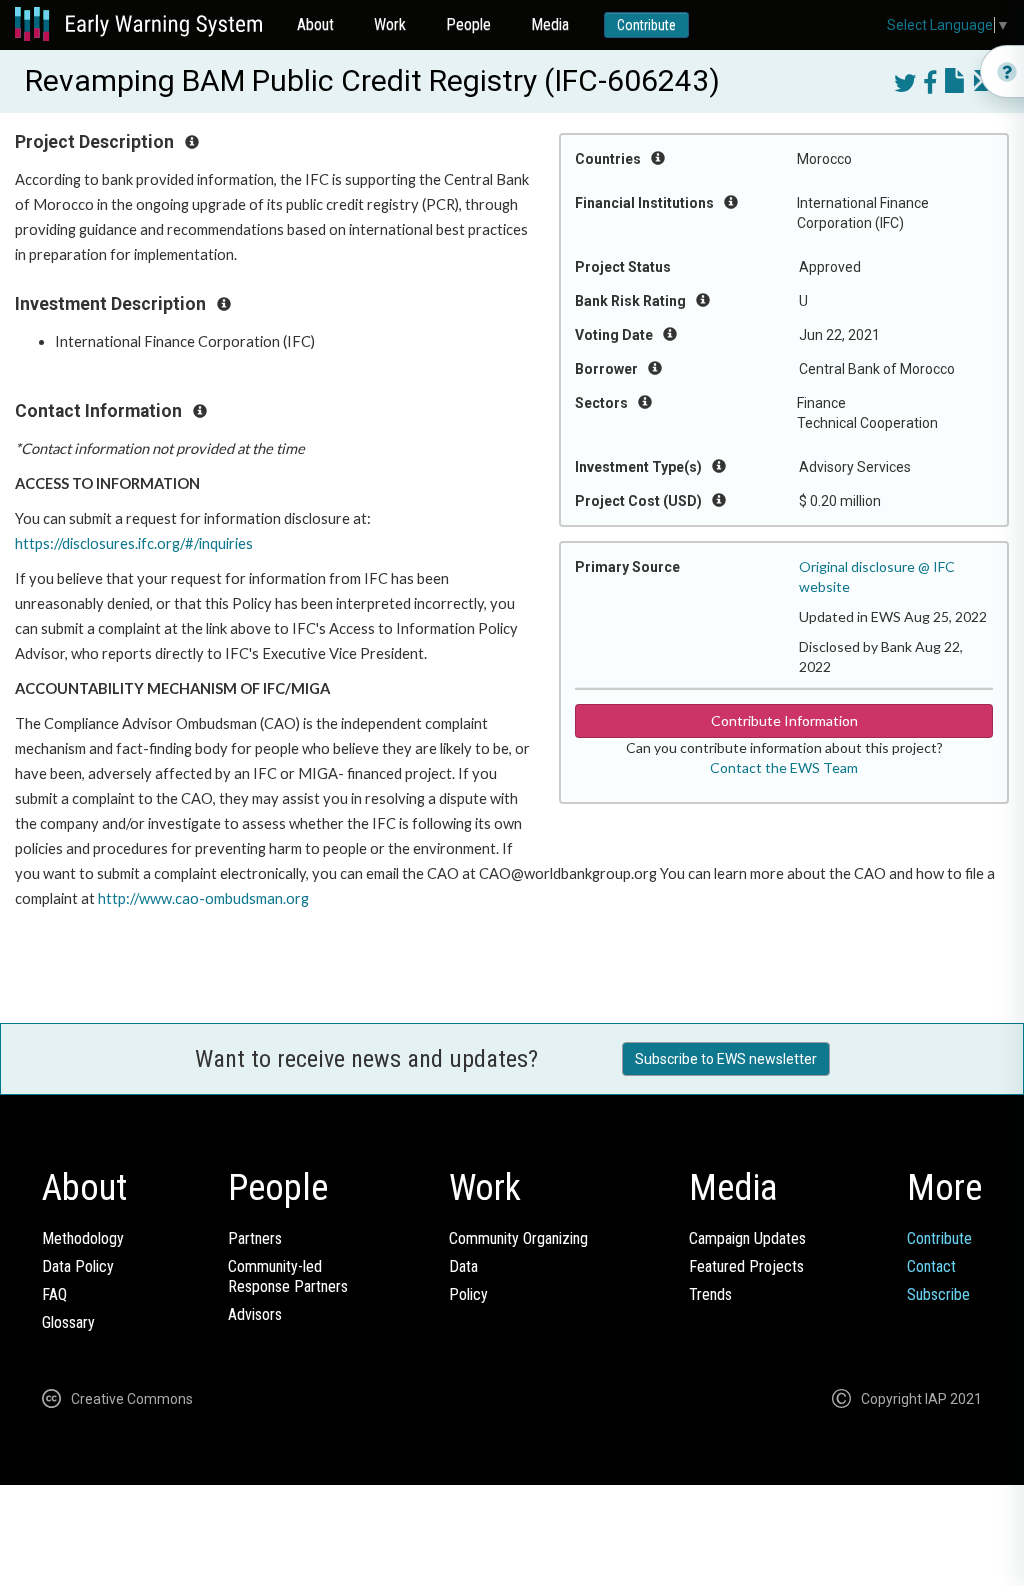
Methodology (83, 1238)
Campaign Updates (747, 1238)
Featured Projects (746, 1266)
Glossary (68, 1322)
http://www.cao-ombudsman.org (203, 898)
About (315, 24)
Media (550, 24)
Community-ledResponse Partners (288, 1276)
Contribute (646, 25)
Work (390, 24)
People (468, 24)
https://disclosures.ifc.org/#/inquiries (134, 543)
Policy (468, 1294)
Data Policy (78, 1266)
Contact (931, 1266)
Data (463, 1266)
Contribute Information (784, 720)
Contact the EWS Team (784, 767)
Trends (710, 1294)
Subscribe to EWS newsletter (726, 1059)
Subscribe (938, 1294)
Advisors (255, 1314)
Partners (255, 1238)
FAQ (54, 1294)
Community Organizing (518, 1238)
